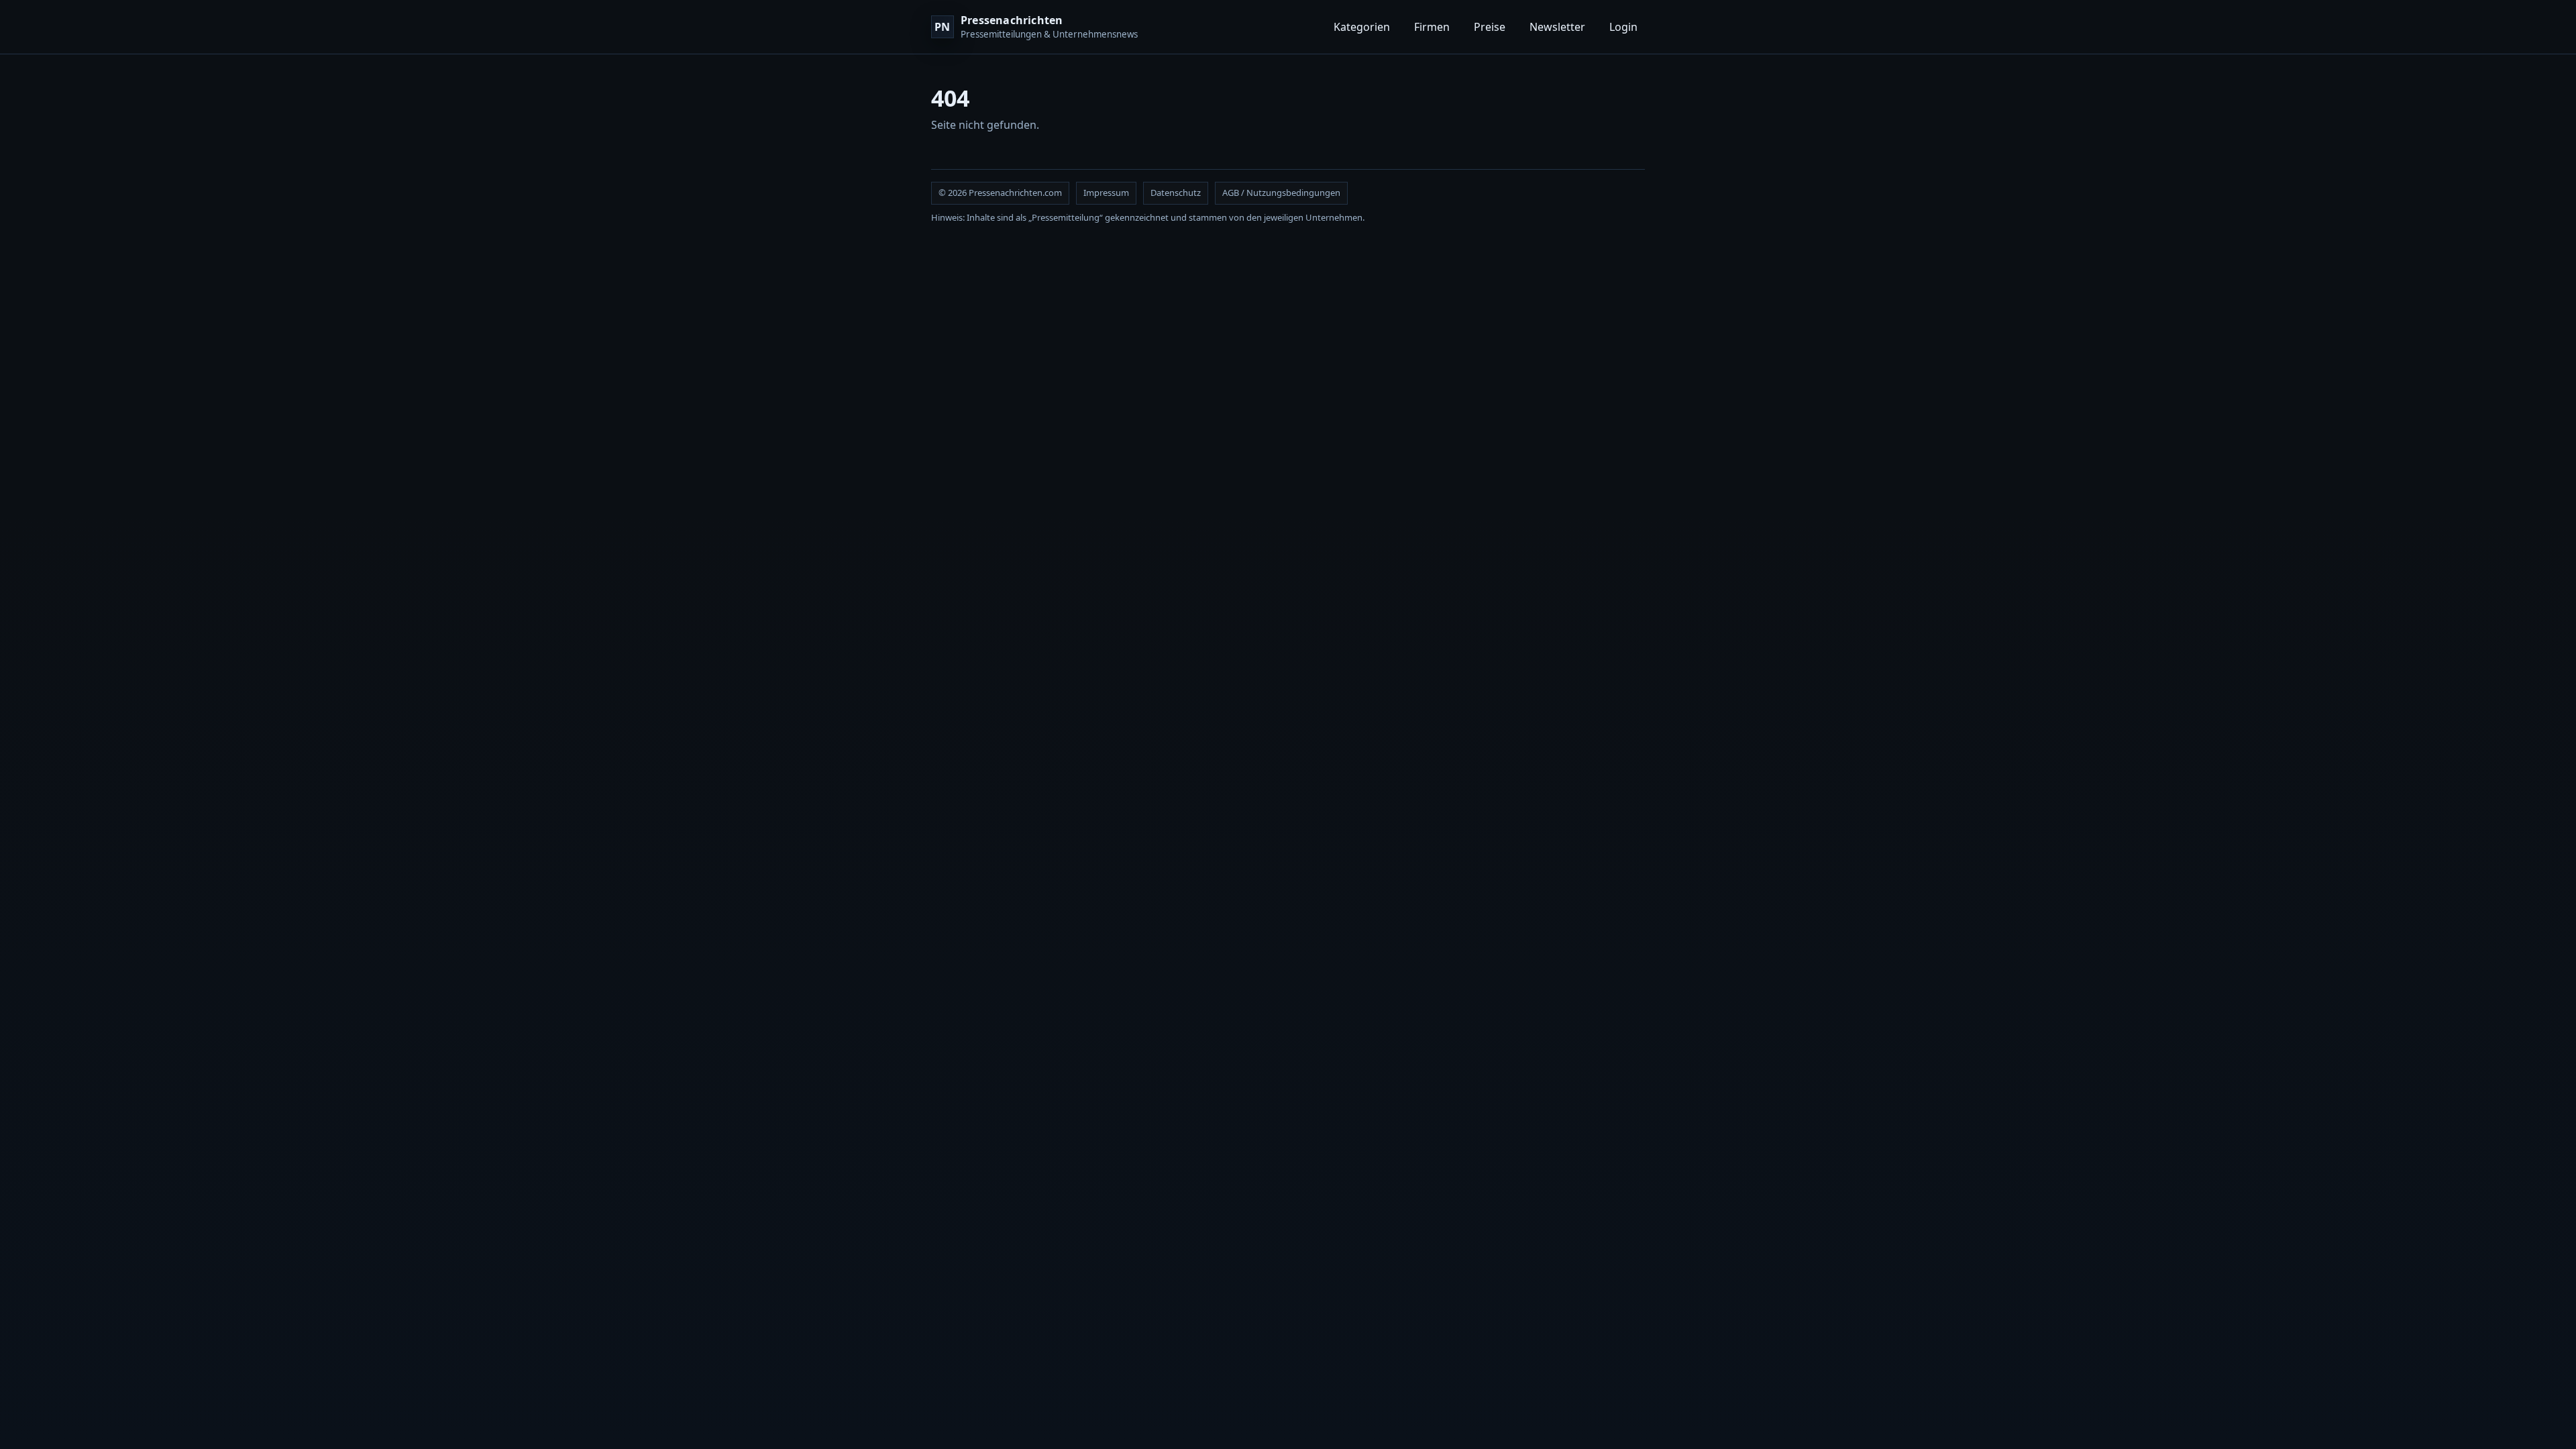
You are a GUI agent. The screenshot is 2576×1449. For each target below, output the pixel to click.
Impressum (1106, 193)
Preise (1490, 27)
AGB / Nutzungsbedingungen (1281, 193)
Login (1623, 27)
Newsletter (1557, 27)
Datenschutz (1176, 193)
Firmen (1432, 27)
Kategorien (1362, 27)
